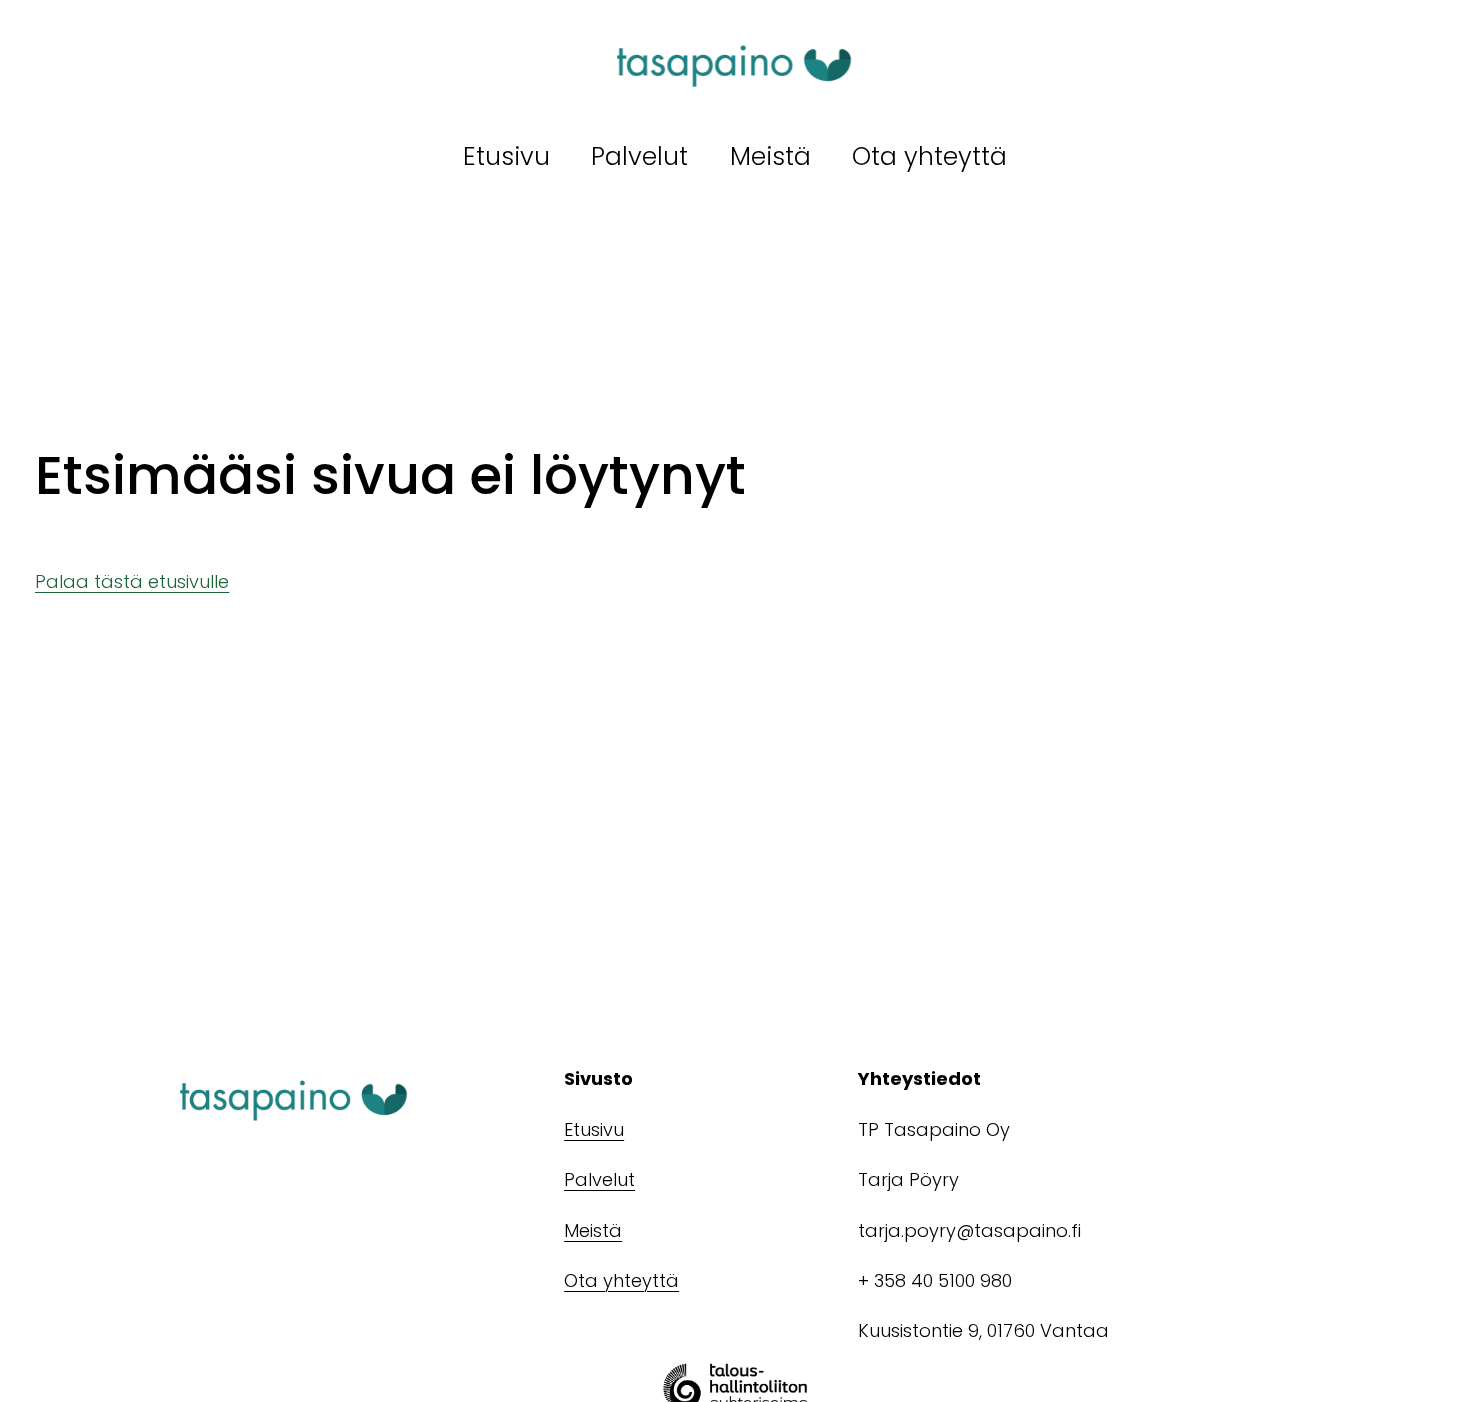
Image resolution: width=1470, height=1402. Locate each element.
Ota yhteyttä (929, 156)
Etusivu (506, 156)
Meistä (770, 156)
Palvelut (639, 156)
